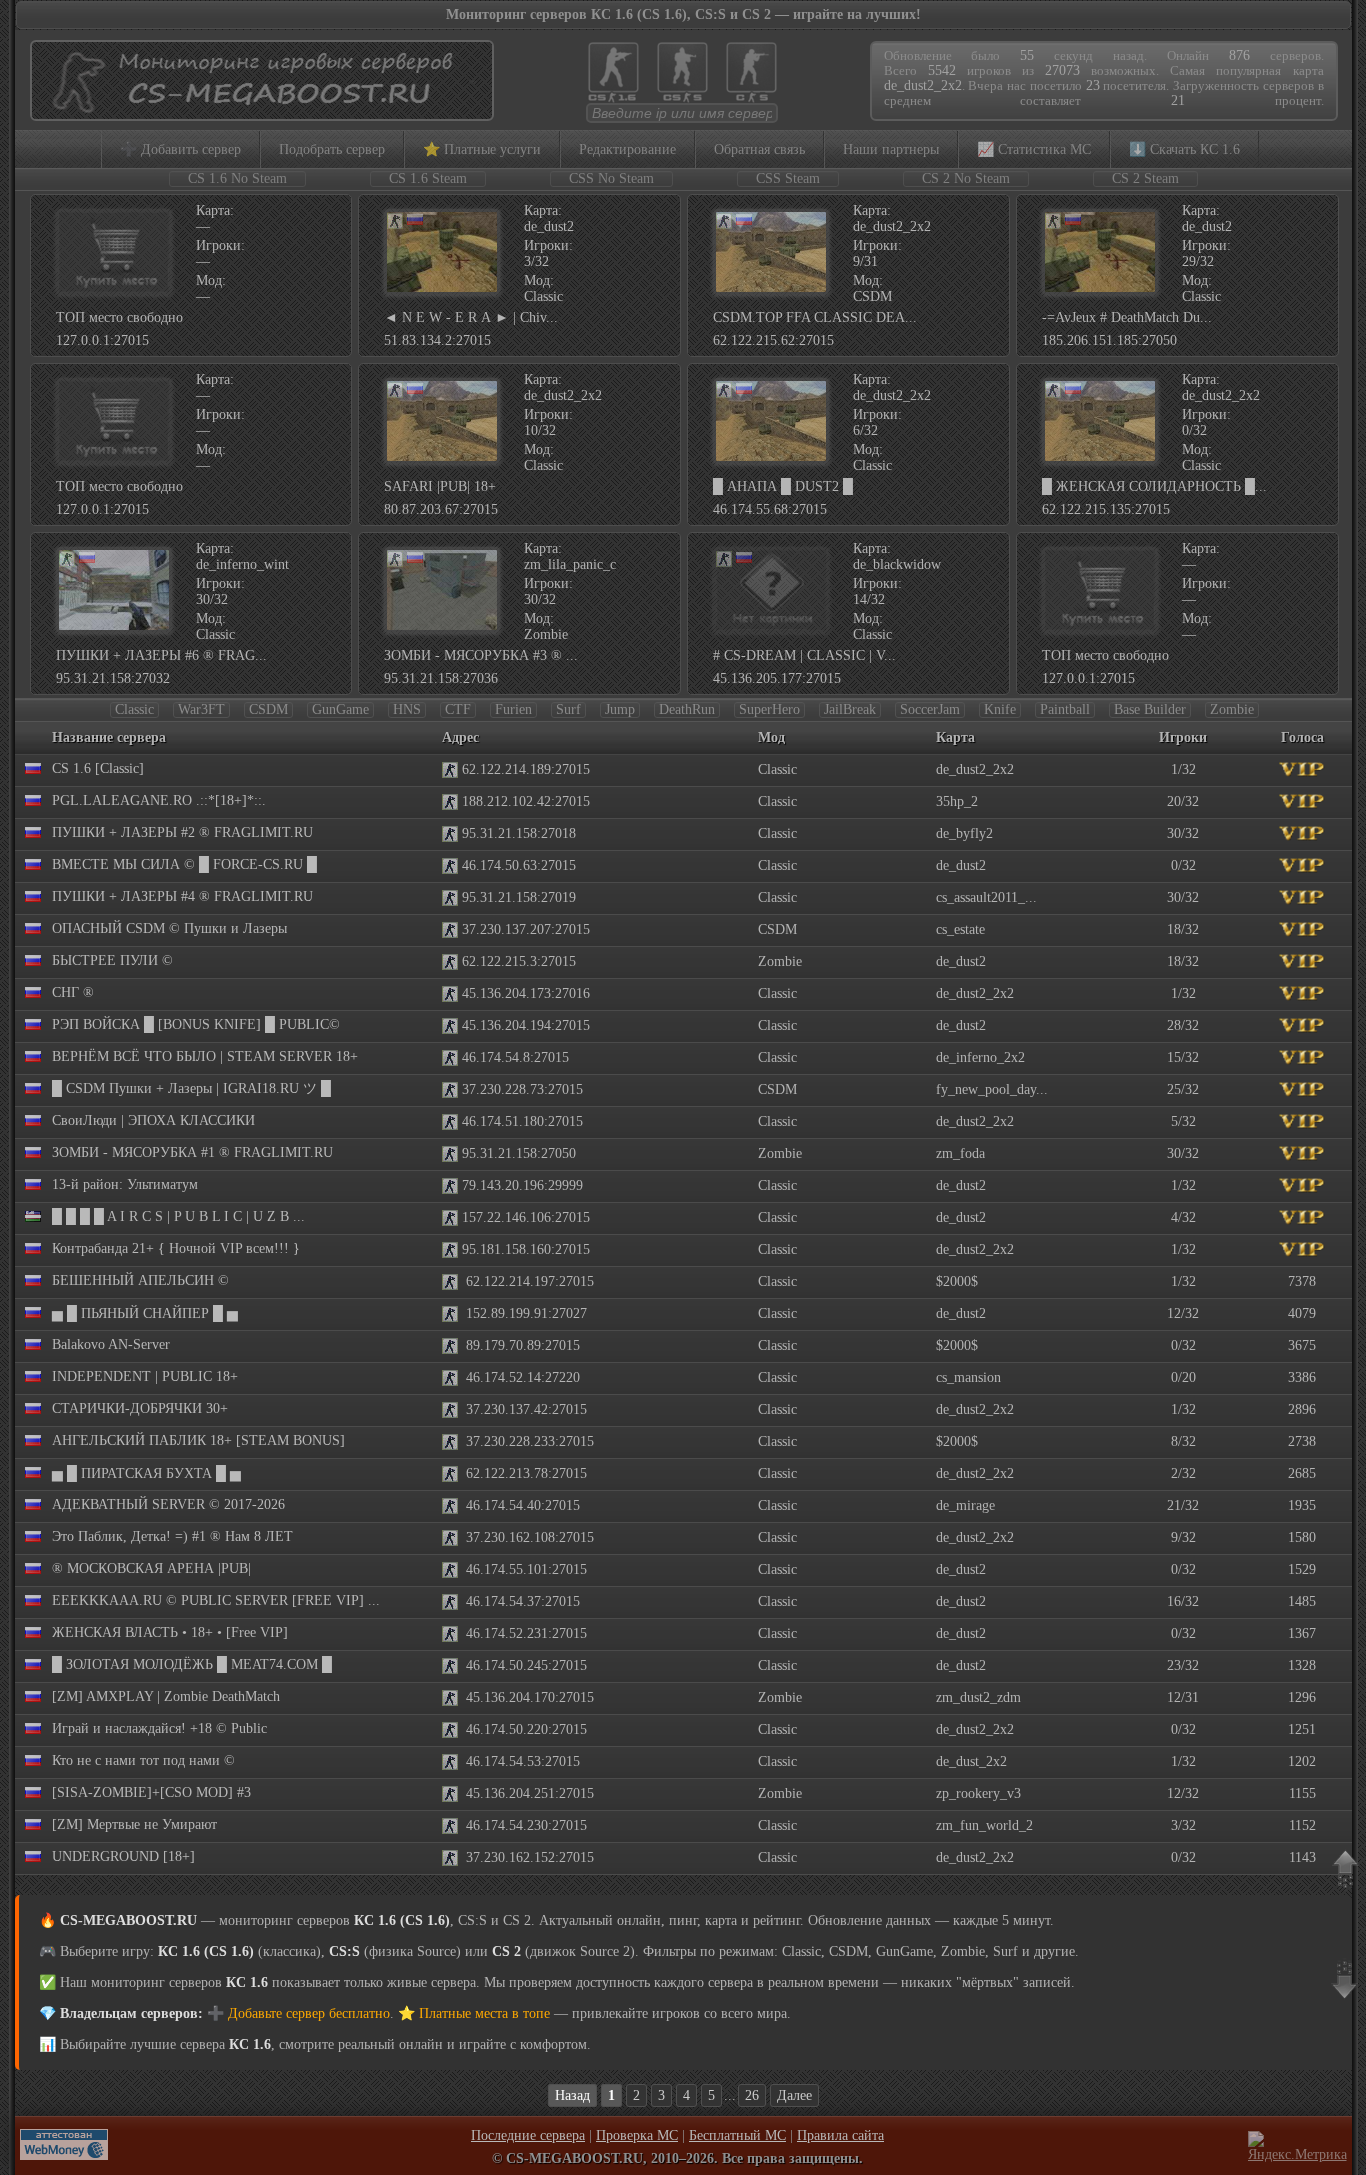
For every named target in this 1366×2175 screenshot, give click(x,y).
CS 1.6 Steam (428, 178)
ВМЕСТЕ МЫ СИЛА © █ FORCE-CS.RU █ (184, 864)
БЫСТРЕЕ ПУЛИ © (112, 960)
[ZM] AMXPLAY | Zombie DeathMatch (166, 1696)
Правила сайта (840, 2135)
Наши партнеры (891, 149)
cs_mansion (968, 1377)
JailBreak (850, 709)
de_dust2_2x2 (975, 769)
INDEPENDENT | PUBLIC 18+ (145, 1376)
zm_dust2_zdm (978, 1697)
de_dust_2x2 (971, 1761)
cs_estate (960, 929)
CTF (458, 709)
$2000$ (957, 1281)
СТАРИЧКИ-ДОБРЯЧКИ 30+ (140, 1408)
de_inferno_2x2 (980, 1057)
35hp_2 (957, 801)
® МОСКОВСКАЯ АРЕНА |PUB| (151, 1568)
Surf (568, 709)
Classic (134, 709)
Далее (794, 2095)
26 (752, 2095)
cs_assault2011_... (986, 897)
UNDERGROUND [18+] (123, 1856)
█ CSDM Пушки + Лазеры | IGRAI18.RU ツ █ (191, 1088)
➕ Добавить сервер (180, 149)
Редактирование (627, 149)
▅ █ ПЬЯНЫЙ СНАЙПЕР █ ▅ (145, 1313)
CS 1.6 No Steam (237, 178)
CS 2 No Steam (966, 178)
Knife (1000, 709)
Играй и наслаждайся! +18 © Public (159, 1728)
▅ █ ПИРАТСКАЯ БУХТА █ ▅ (146, 1473)
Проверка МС (637, 2135)
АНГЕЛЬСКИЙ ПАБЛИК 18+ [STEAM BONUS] (198, 1440)
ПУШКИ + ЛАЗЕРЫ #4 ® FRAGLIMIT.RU (182, 896)
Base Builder (1150, 709)
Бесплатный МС (737, 2135)
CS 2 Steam (1145, 178)
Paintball (1065, 709)
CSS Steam (788, 178)
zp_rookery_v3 (978, 1793)
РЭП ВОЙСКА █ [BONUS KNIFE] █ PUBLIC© (196, 1024)
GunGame (340, 709)
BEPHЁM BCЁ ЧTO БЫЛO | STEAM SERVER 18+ (205, 1056)
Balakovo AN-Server (111, 1344)
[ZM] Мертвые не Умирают (134, 1824)
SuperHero (769, 709)
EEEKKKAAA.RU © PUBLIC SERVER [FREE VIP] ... (216, 1600)
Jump (620, 709)
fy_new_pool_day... (992, 1089)
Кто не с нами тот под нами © (143, 1760)
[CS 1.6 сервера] (613, 100)
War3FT (201, 709)
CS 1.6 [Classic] (98, 768)
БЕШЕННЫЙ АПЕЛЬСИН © (140, 1280)
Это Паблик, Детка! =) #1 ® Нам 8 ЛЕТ (172, 1536)
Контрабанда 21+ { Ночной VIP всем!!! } (176, 1248)
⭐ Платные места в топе (474, 2013)
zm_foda (960, 1153)
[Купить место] (114, 290)
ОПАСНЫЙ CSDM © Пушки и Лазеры (169, 928)
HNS (407, 709)
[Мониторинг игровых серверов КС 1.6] (257, 111)
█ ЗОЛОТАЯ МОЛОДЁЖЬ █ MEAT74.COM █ (192, 1664)
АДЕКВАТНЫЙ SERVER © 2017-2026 (168, 1504)
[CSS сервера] (682, 100)
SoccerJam (930, 709)
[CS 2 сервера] (751, 100)
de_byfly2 (964, 833)
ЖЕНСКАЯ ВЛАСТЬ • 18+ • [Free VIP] (170, 1632)
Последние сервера (528, 2135)
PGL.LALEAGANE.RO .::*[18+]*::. (159, 800)
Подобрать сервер (332, 149)
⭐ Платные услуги (482, 149)
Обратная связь (759, 149)
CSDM (268, 709)
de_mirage (965, 1505)
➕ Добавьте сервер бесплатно (298, 2013)
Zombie (1232, 709)
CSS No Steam (611, 178)
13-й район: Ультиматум (125, 1184)
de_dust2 (961, 865)
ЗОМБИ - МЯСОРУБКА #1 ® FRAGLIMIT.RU (192, 1152)
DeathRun (687, 709)
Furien (513, 709)
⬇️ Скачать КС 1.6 (1184, 149)
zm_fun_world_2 (984, 1825)
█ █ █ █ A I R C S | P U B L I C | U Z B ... (178, 1216)
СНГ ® (73, 992)
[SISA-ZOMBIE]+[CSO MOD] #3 (151, 1792)
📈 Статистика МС (1034, 149)
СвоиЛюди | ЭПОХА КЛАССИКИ (153, 1120)
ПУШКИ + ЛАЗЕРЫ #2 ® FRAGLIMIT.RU (182, 832)
